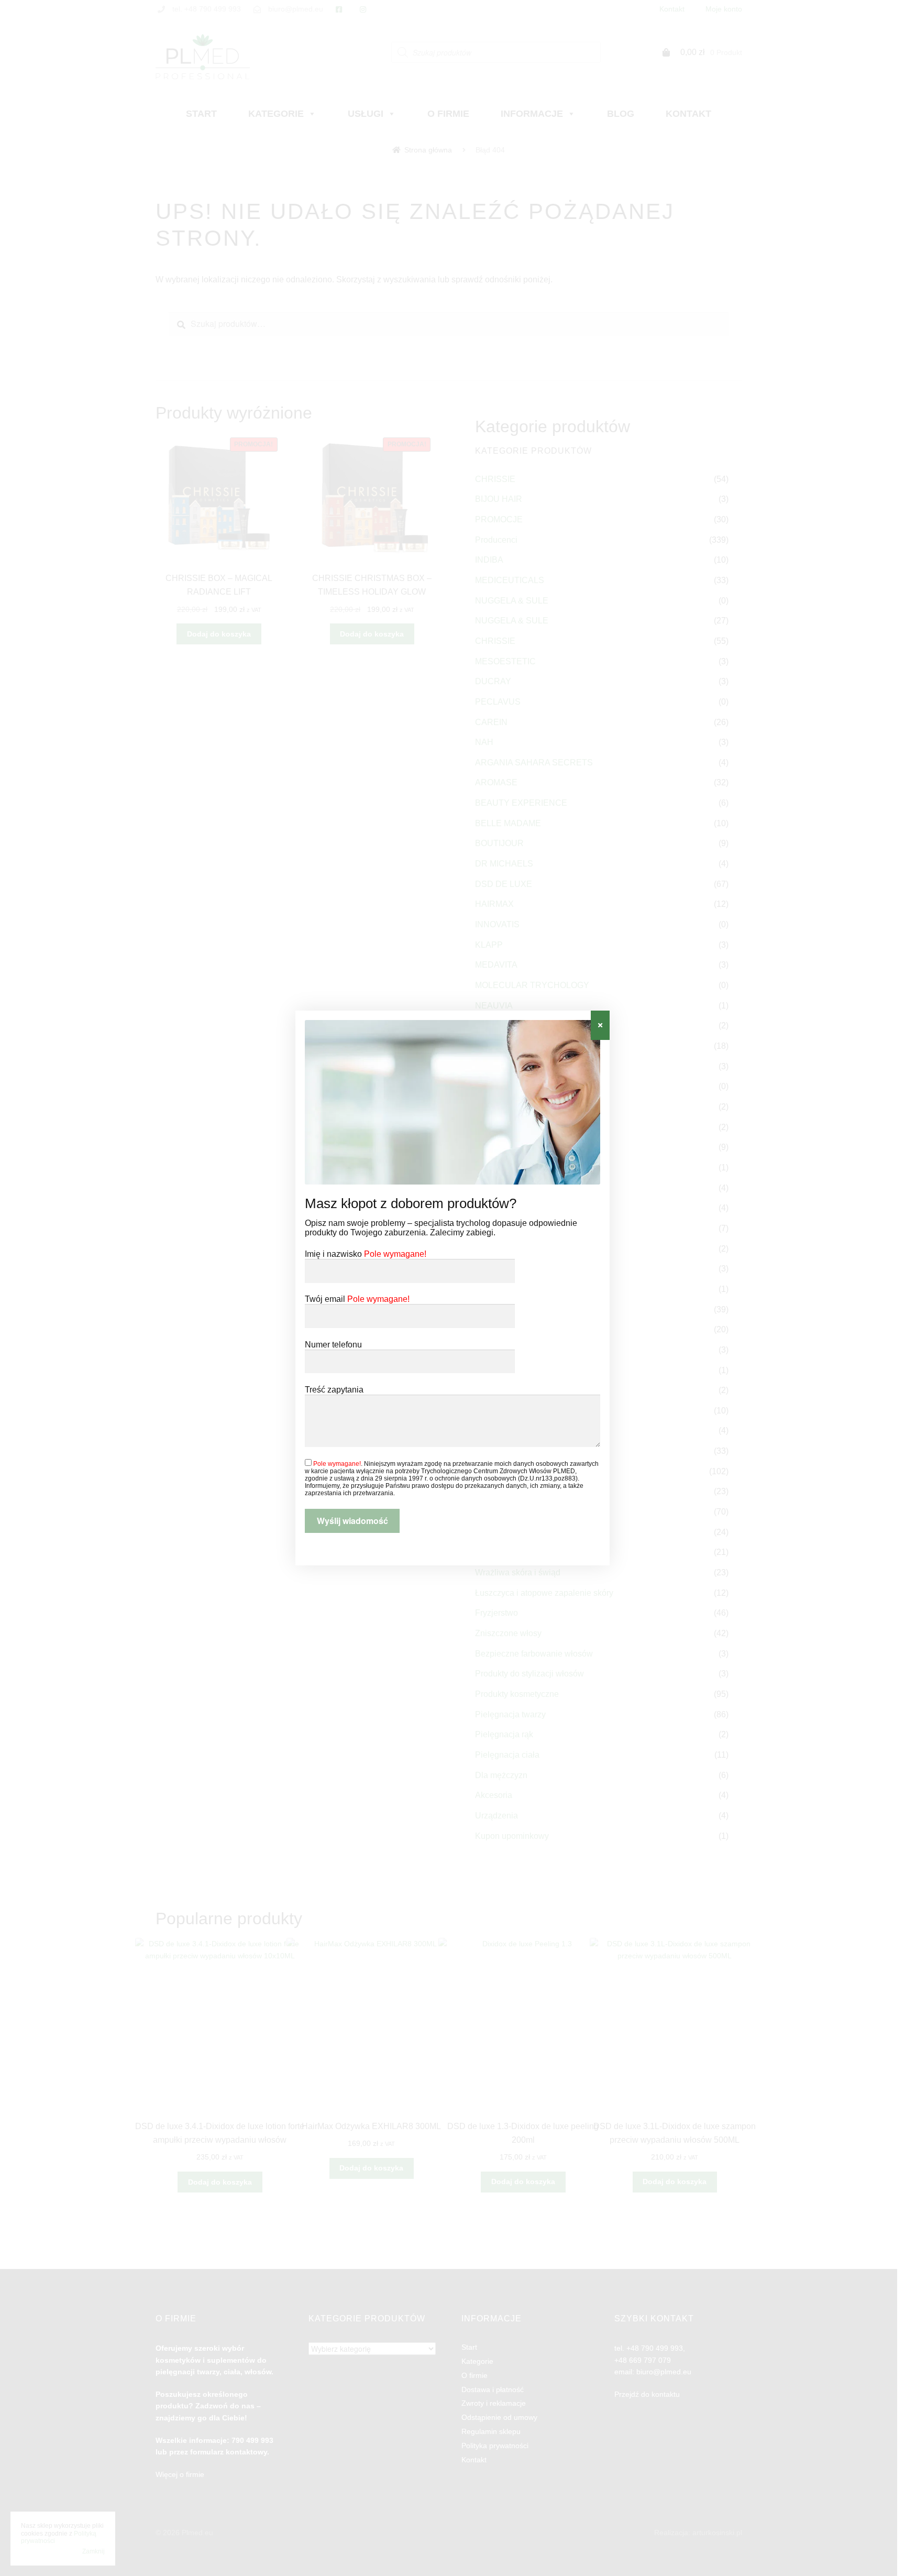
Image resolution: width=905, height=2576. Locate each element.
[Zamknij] (600, 1025)
